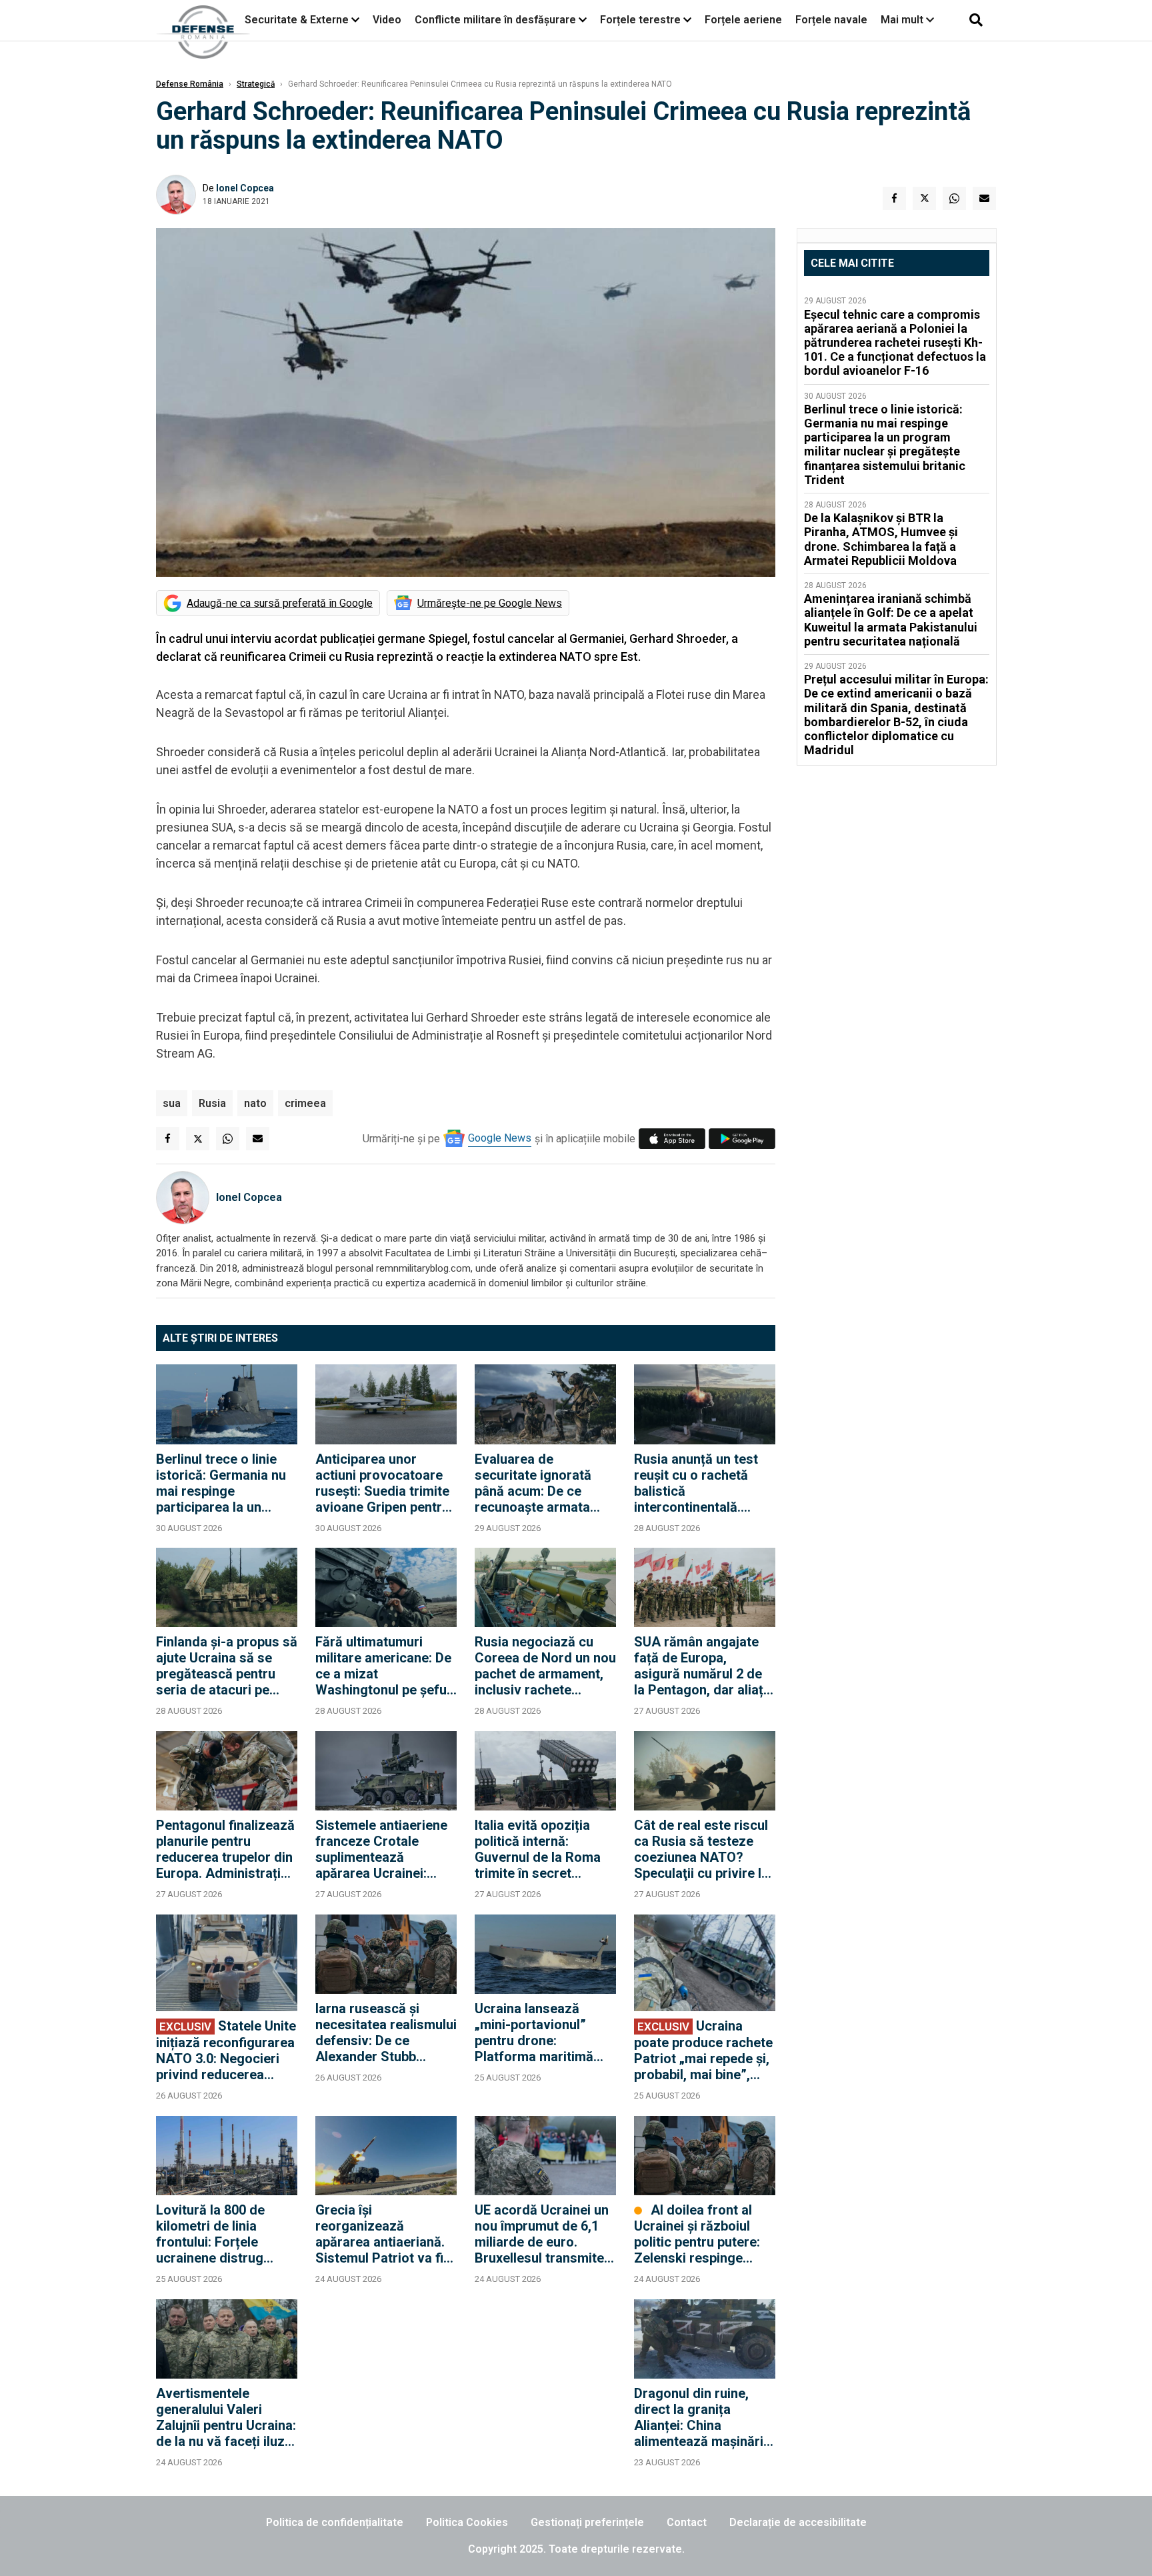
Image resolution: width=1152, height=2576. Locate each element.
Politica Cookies (467, 2522)
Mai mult (903, 20)
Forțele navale (831, 20)
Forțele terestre (640, 20)
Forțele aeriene (743, 20)
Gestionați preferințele (587, 2522)
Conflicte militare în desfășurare (495, 20)
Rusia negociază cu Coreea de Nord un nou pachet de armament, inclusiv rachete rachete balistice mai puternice (545, 1666)
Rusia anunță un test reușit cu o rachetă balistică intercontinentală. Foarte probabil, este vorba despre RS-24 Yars (697, 1483)
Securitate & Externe (297, 20)
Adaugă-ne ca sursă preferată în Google (280, 603)
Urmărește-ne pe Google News (490, 603)
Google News (500, 1138)
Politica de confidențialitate (335, 2522)
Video (387, 20)
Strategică (256, 84)
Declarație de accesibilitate (798, 2522)
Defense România (190, 84)
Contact (687, 2522)
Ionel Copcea (245, 188)
